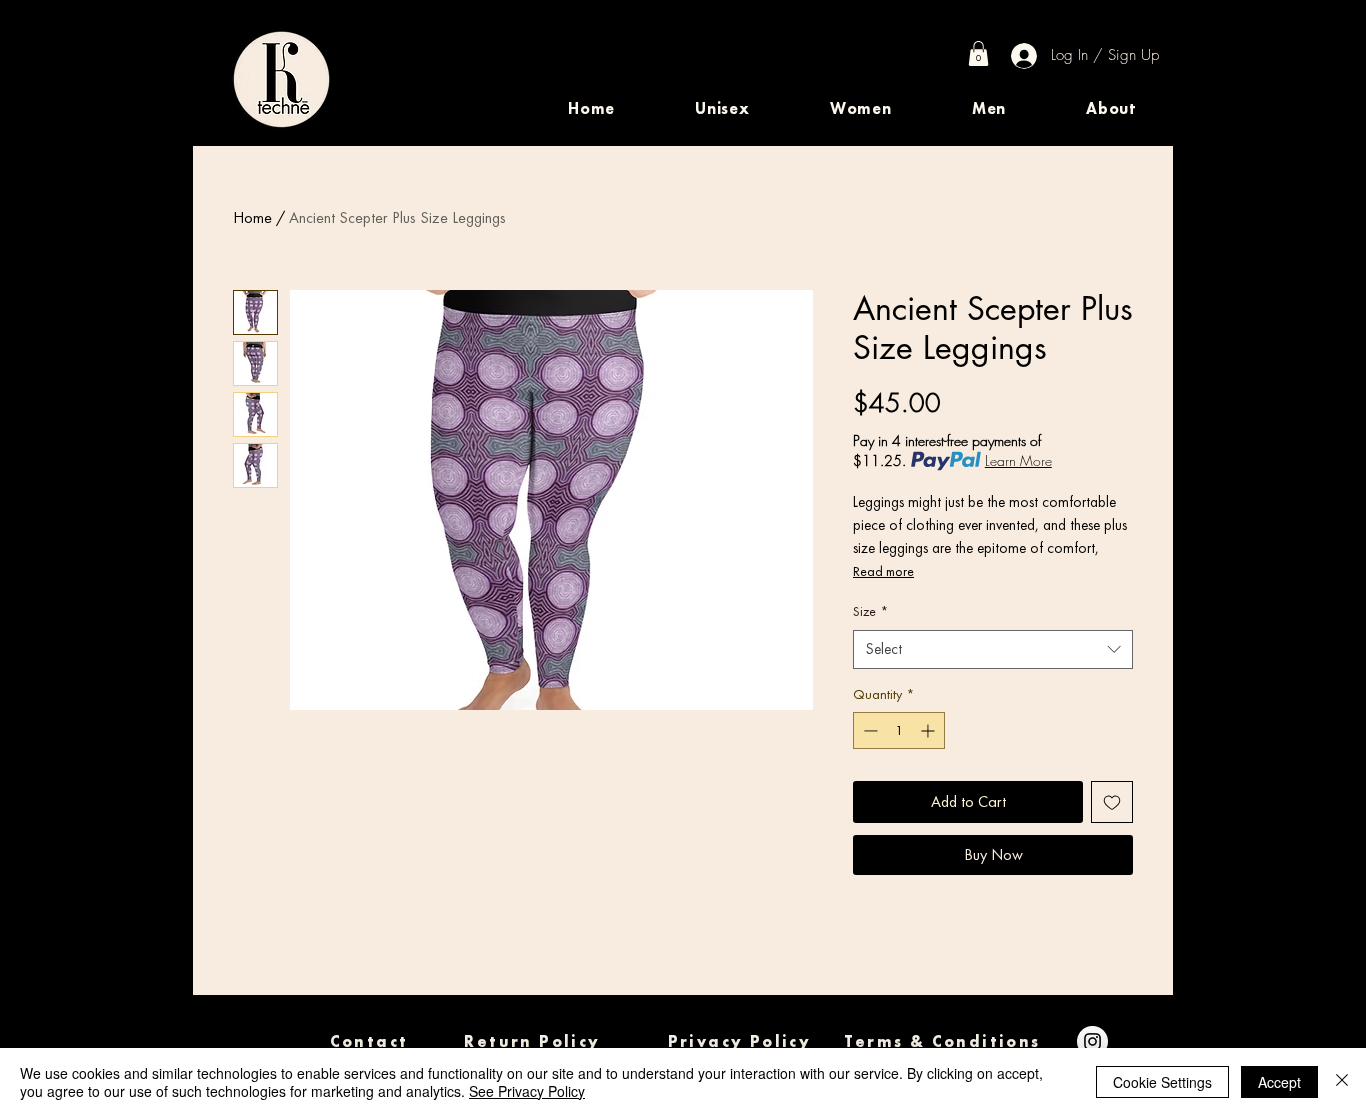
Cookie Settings (1162, 1082)
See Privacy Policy (527, 1091)
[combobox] (993, 649)
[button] (722, 108)
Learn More (1018, 460)
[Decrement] (868, 730)
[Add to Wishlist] (1112, 802)
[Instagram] (1092, 1041)
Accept (1279, 1082)
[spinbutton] (899, 730)
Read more (883, 571)
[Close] (1342, 1082)
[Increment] (929, 730)
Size (870, 611)
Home (252, 217)
